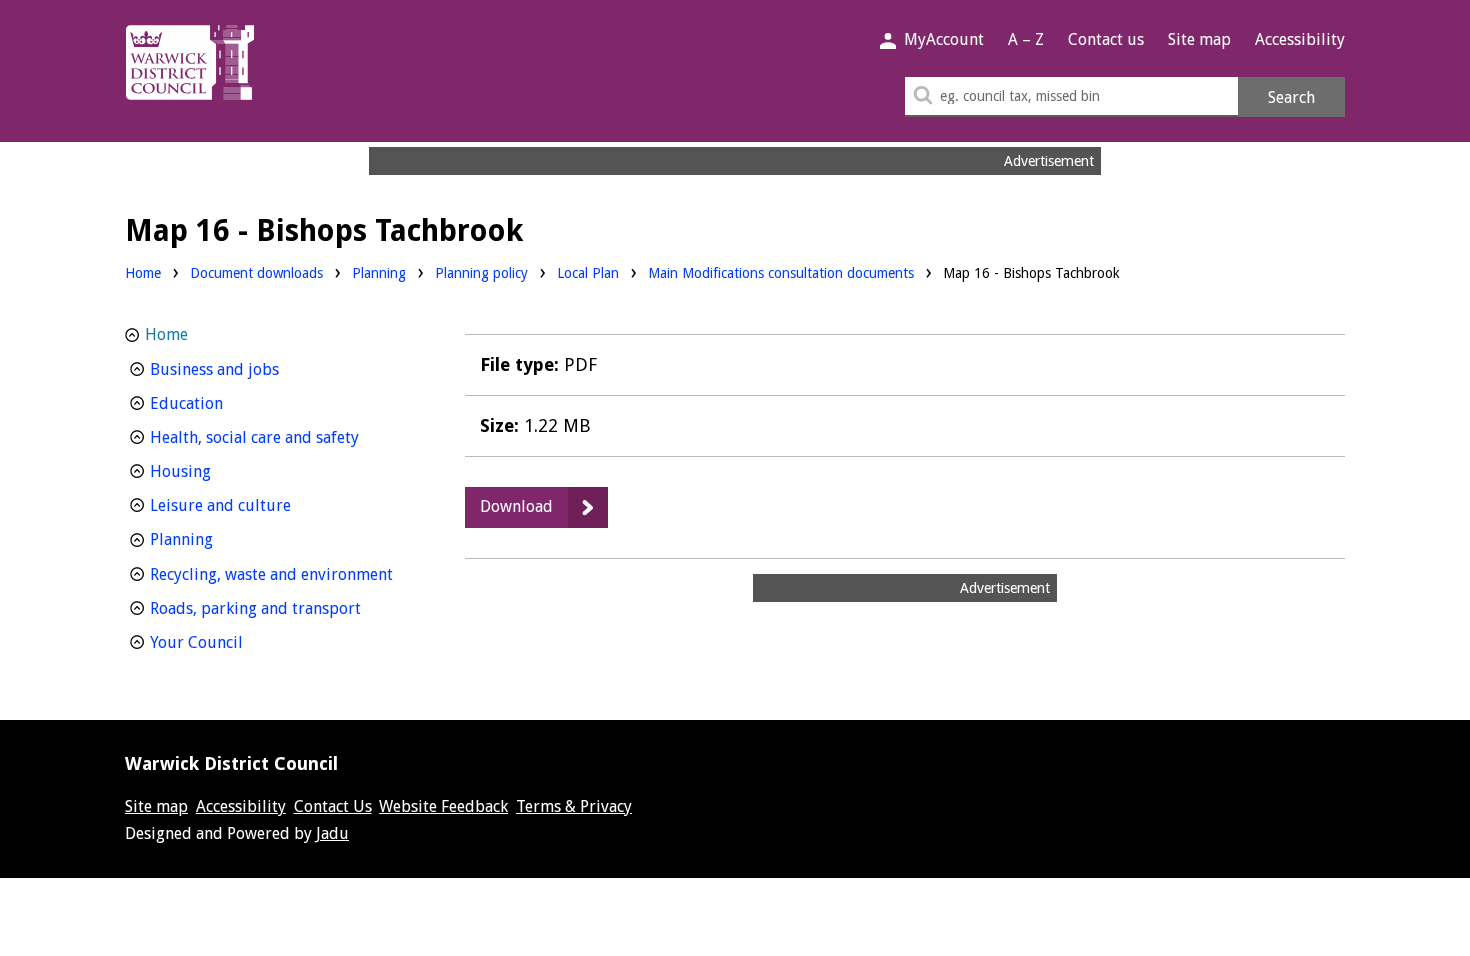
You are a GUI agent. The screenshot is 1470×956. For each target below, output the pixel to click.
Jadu (332, 833)
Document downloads (256, 273)
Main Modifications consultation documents (781, 273)
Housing (217, 471)
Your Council (233, 642)
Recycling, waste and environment (282, 574)
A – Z (1026, 39)
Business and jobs (251, 369)
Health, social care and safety (282, 437)
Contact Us (333, 806)
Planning (379, 272)
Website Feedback (443, 806)
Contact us (1106, 39)
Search (1291, 97)
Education (223, 403)
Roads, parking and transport (282, 608)
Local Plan (588, 272)
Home (143, 273)
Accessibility (1300, 39)
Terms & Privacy (574, 806)
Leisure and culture (257, 505)
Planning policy (481, 272)
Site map (1199, 39)
